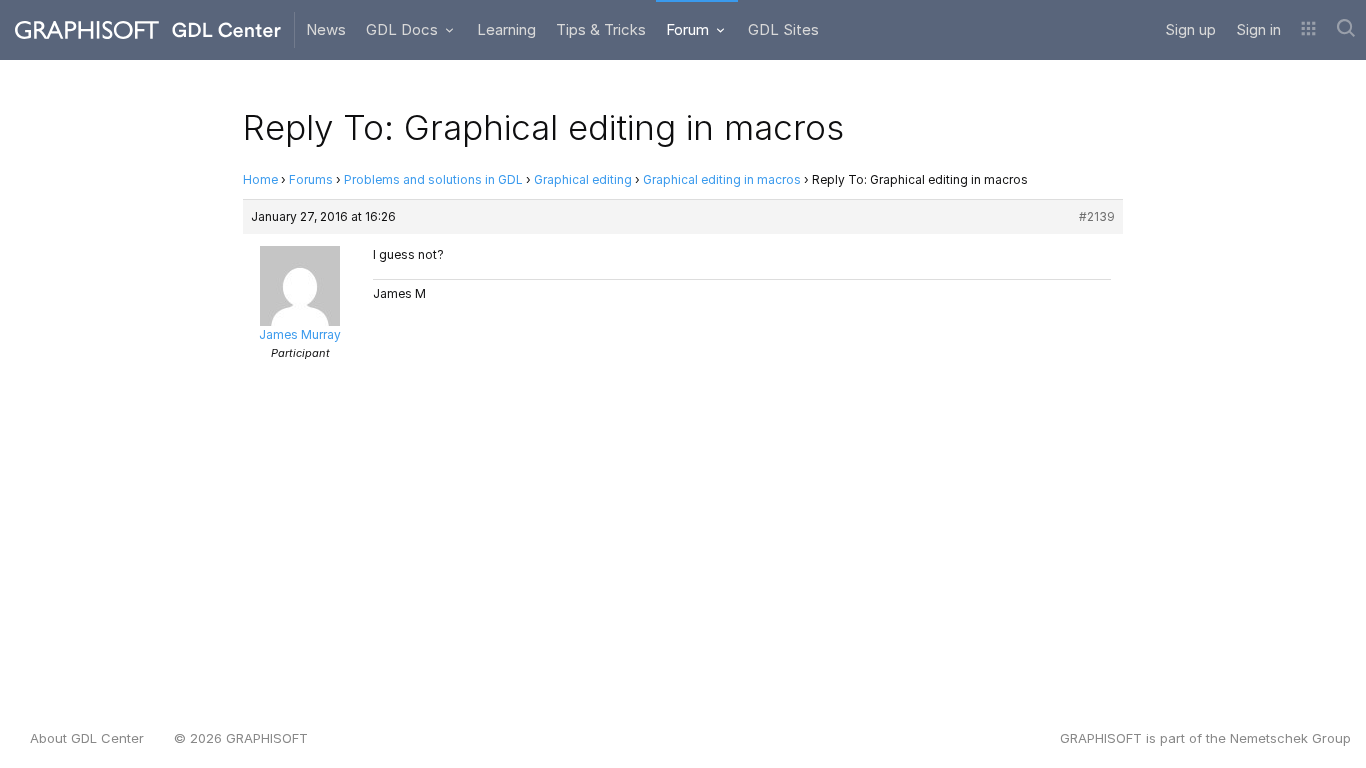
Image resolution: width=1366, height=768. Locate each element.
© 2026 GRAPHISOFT (241, 738)
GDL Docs (404, 29)
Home (260, 179)
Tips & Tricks (601, 29)
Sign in (1258, 29)
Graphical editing (583, 179)
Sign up (1190, 29)
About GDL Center (87, 738)
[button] (1308, 30)
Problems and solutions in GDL (433, 179)
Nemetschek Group (1290, 738)
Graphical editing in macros (722, 179)
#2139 (1097, 216)
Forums (311, 179)
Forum (689, 29)
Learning (506, 29)
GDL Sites (783, 29)
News (326, 29)
